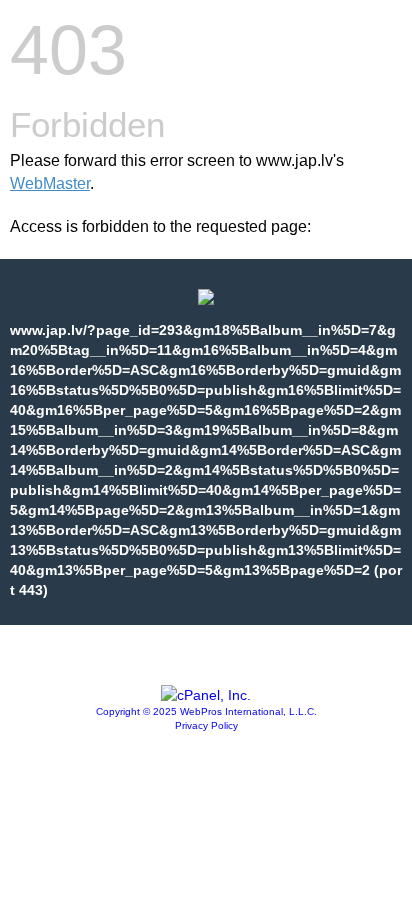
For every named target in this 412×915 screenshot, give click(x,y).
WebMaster (50, 183)
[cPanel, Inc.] (206, 695)
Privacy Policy (206, 725)
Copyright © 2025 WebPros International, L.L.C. (206, 711)
